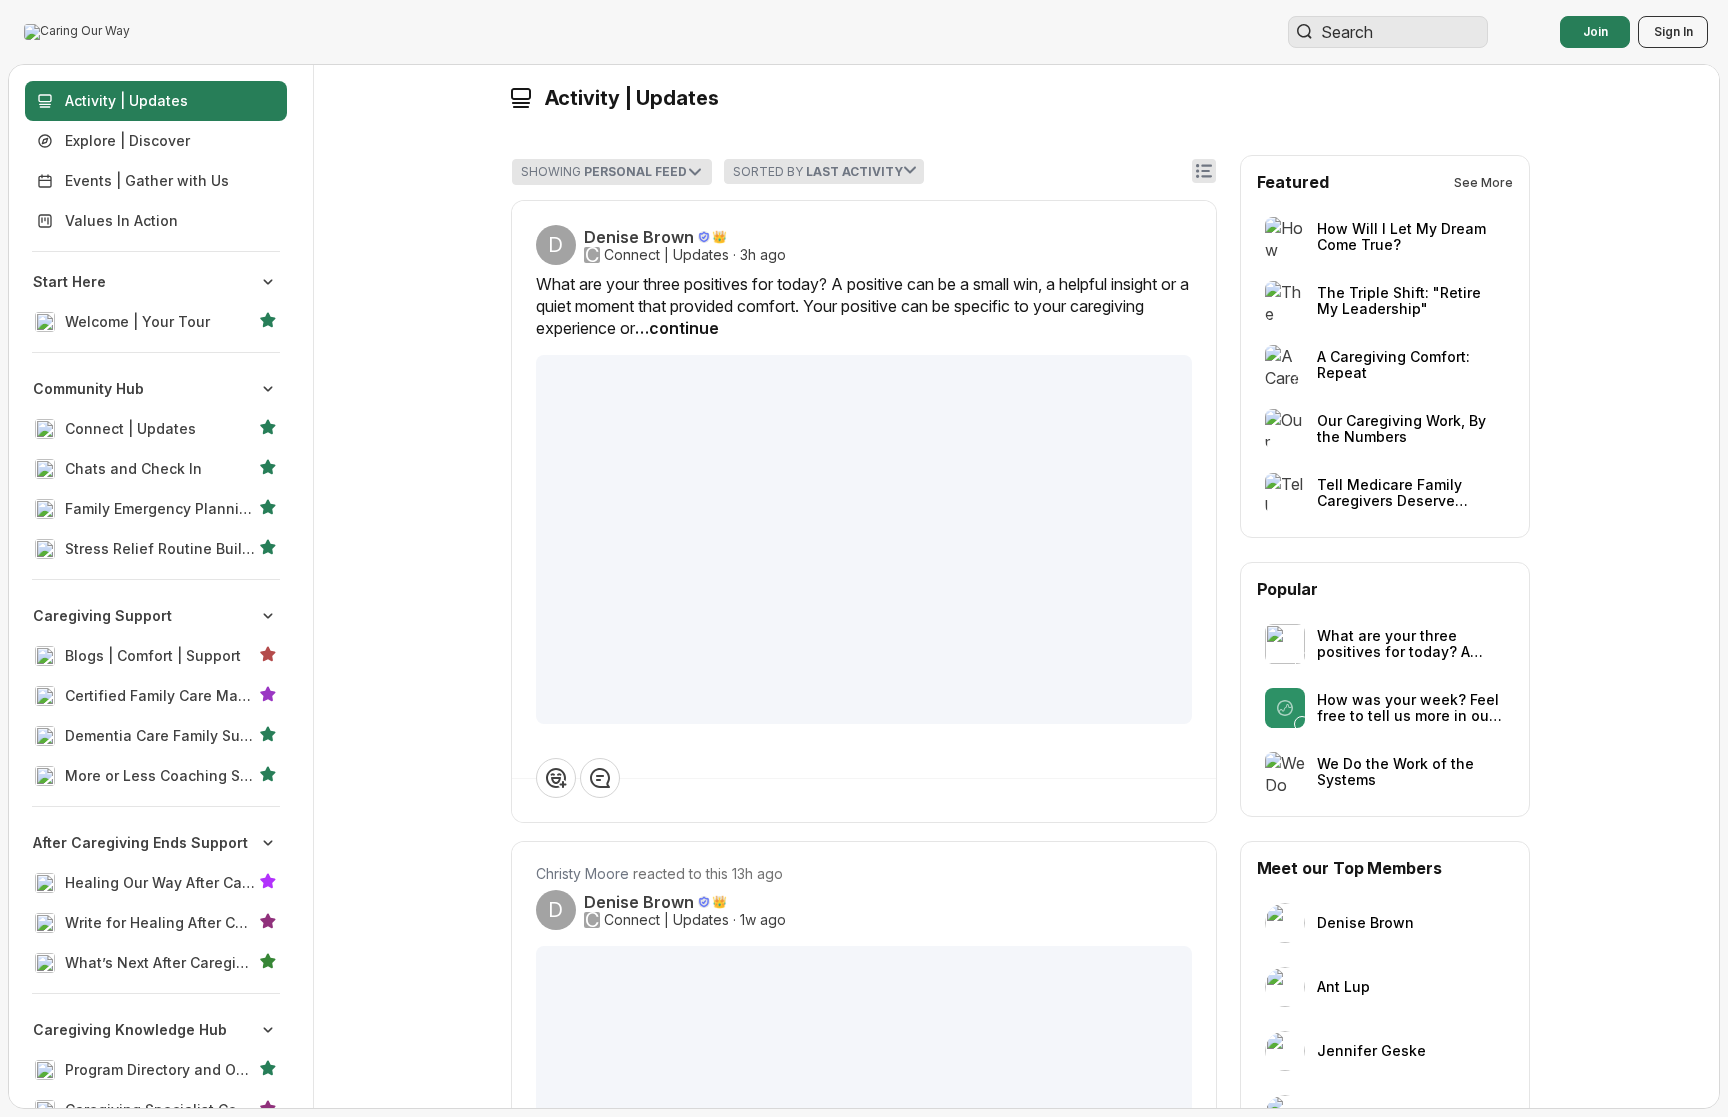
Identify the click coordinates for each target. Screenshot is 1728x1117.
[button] (79, 32)
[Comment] (600, 778)
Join (1595, 31)
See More (1483, 182)
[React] (556, 778)
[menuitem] (156, 302)
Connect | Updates (666, 255)
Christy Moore (582, 873)
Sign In (1673, 31)
